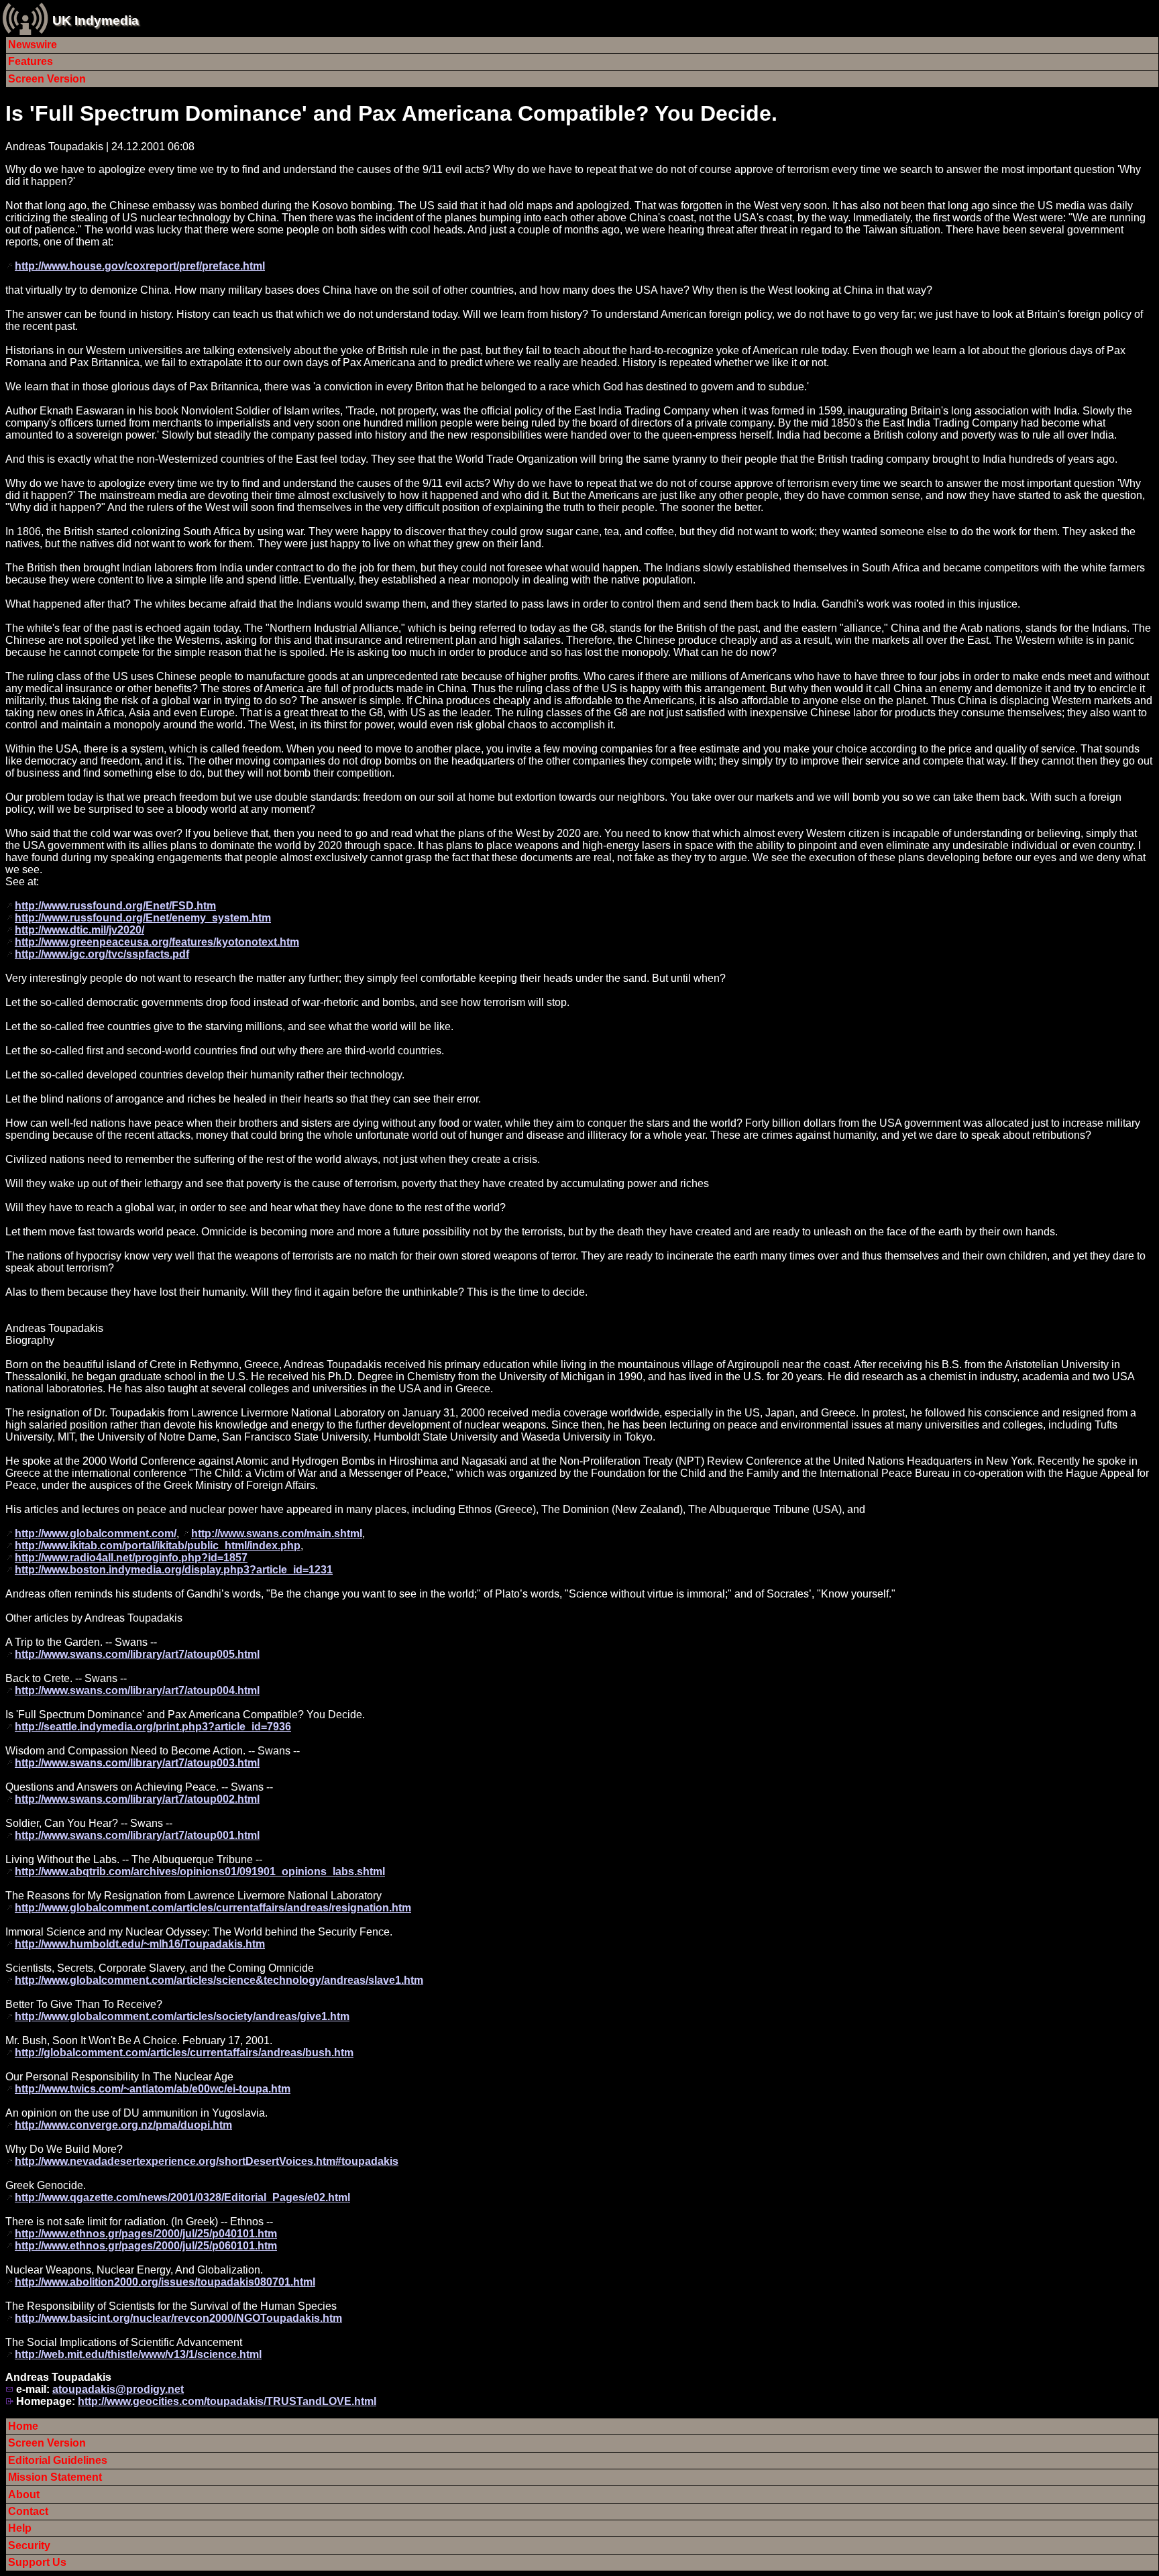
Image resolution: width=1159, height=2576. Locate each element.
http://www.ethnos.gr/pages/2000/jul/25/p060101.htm (146, 2246)
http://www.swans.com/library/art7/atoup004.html (137, 1690)
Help (20, 2528)
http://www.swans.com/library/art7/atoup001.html (137, 1835)
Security (29, 2545)
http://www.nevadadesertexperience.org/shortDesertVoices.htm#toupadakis (207, 2161)
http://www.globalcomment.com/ (96, 1533)
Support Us (37, 2562)
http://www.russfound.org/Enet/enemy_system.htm (143, 918)
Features (31, 61)
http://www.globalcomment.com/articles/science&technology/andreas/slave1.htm (219, 1980)
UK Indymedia (96, 20)
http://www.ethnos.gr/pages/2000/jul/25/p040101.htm (146, 2234)
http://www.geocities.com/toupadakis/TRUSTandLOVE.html (227, 2401)
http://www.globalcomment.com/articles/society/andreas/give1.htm (182, 2016)
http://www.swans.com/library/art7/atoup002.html (137, 1799)
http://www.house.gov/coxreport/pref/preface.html (140, 266)
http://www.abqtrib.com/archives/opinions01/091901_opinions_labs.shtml (200, 1871)
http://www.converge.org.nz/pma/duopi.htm (123, 2125)
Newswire (33, 45)
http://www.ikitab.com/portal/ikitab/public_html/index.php (158, 1546)
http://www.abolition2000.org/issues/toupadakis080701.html (165, 2282)
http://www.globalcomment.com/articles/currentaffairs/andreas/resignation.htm (213, 1908)
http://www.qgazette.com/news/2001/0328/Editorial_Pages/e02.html (182, 2197)
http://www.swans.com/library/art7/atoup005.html (137, 1654)
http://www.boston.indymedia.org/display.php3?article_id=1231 (174, 1570)
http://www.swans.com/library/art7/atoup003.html (137, 1763)
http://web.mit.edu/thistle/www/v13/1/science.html (138, 2354)
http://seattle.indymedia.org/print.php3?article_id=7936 (153, 1727)
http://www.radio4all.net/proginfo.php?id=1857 (131, 1558)
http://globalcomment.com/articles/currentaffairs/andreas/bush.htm (184, 2053)
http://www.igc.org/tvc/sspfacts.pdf (102, 954)
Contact (28, 2511)
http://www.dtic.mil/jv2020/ (79, 930)
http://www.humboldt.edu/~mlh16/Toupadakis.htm (140, 1944)
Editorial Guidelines (58, 2460)
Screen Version (47, 79)
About (24, 2495)
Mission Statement (55, 2477)
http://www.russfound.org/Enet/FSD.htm (115, 906)
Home (23, 2426)
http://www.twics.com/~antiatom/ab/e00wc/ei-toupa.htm (153, 2089)
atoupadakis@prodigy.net (118, 2389)
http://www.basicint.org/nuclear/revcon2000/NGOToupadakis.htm (178, 2318)
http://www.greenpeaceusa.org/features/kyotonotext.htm (157, 942)
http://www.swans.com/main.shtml (277, 1533)
